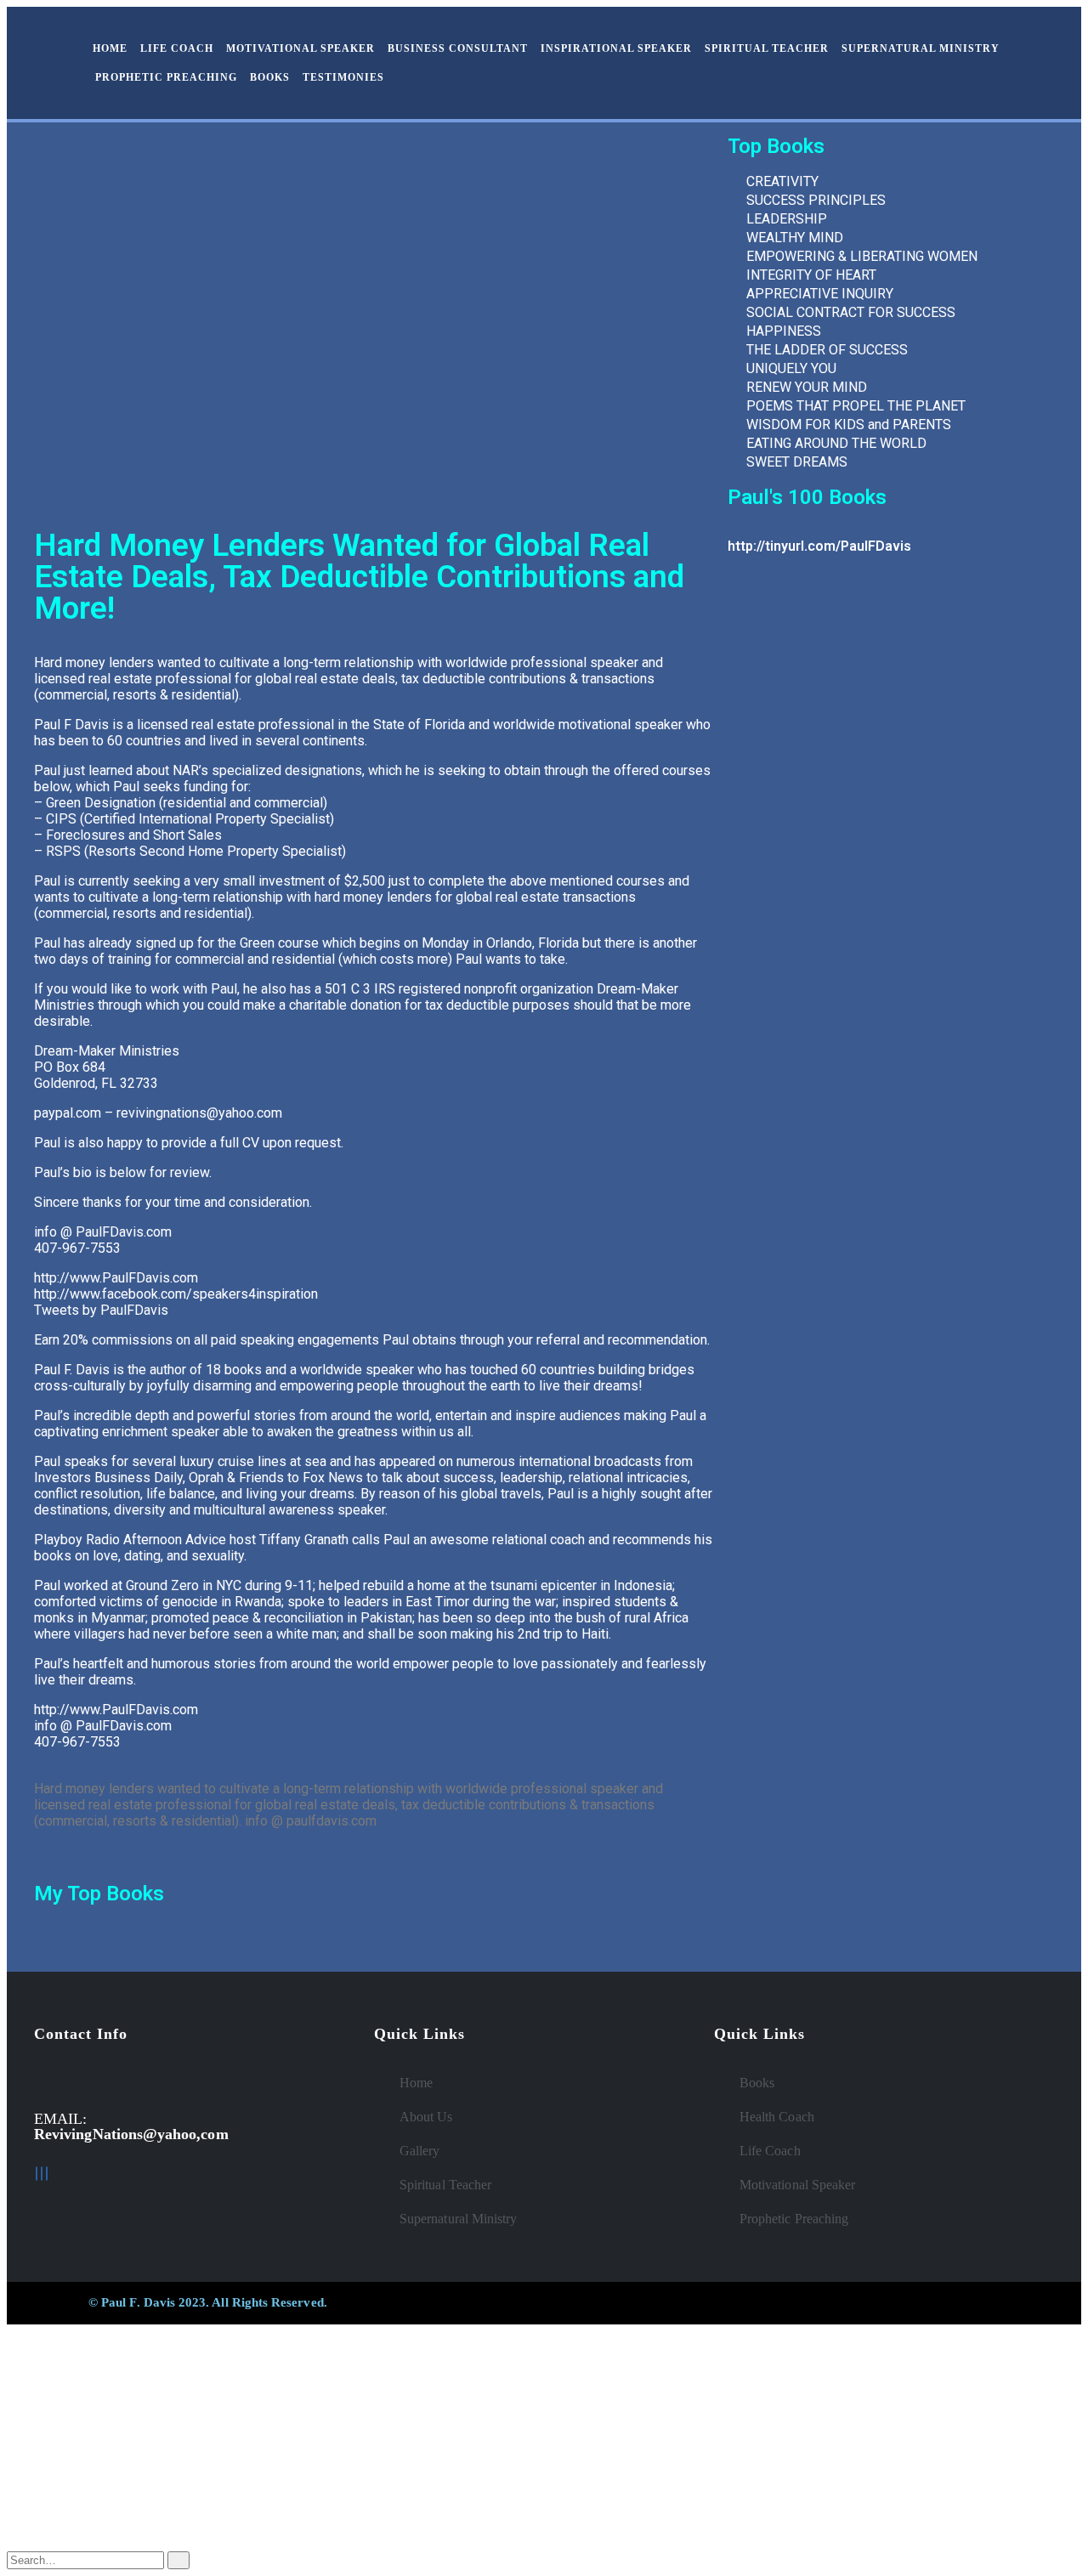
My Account (79, 2465)
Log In (60, 2530)
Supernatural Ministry (921, 48)
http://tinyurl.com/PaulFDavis (819, 546)
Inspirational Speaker (616, 48)
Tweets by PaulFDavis (101, 1310)
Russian (62, 2405)
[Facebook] (37, 2174)
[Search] (178, 2560)
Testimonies (343, 77)
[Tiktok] (47, 2174)
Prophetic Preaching (166, 77)
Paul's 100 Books (807, 497)
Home (110, 48)
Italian (57, 2435)
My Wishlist (77, 2497)
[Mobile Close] (12, 2332)
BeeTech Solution (627, 2302)
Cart (54, 2514)
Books (270, 77)
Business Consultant (458, 48)
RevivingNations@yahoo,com (131, 2134)
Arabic (59, 2420)
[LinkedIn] (42, 2174)
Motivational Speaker (300, 48)
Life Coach (177, 48)
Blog (55, 2481)
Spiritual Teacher (767, 48)
